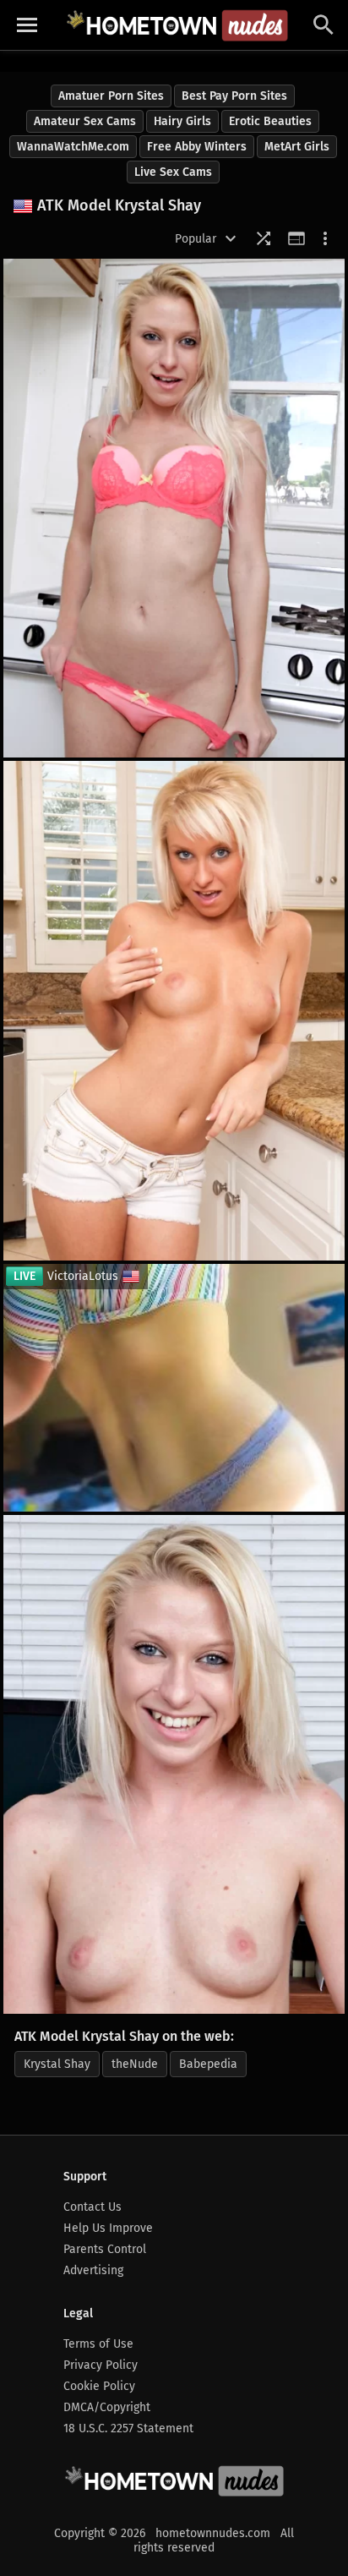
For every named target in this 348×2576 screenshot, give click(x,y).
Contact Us (92, 2207)
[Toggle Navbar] (27, 25)
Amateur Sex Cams (85, 121)
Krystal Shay (57, 2064)
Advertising (93, 2270)
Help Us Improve (108, 2228)
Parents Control (105, 2249)
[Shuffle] (264, 238)
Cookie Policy (99, 2386)
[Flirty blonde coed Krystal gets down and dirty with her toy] (174, 508)
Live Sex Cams (173, 172)
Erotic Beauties (270, 121)
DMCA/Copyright (107, 2407)
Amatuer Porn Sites (111, 96)
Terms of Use (98, 2344)
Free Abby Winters (197, 147)
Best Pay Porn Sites (234, 96)
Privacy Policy (101, 2365)
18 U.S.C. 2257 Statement (128, 2428)
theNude (135, 2064)
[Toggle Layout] (296, 238)
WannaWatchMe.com (73, 147)
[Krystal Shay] (174, 1010)
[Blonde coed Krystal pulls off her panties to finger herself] (174, 1764)
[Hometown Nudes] (177, 25)
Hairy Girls (182, 121)
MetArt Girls (297, 147)
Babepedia (208, 2064)
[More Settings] (325, 238)
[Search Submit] (324, 25)
